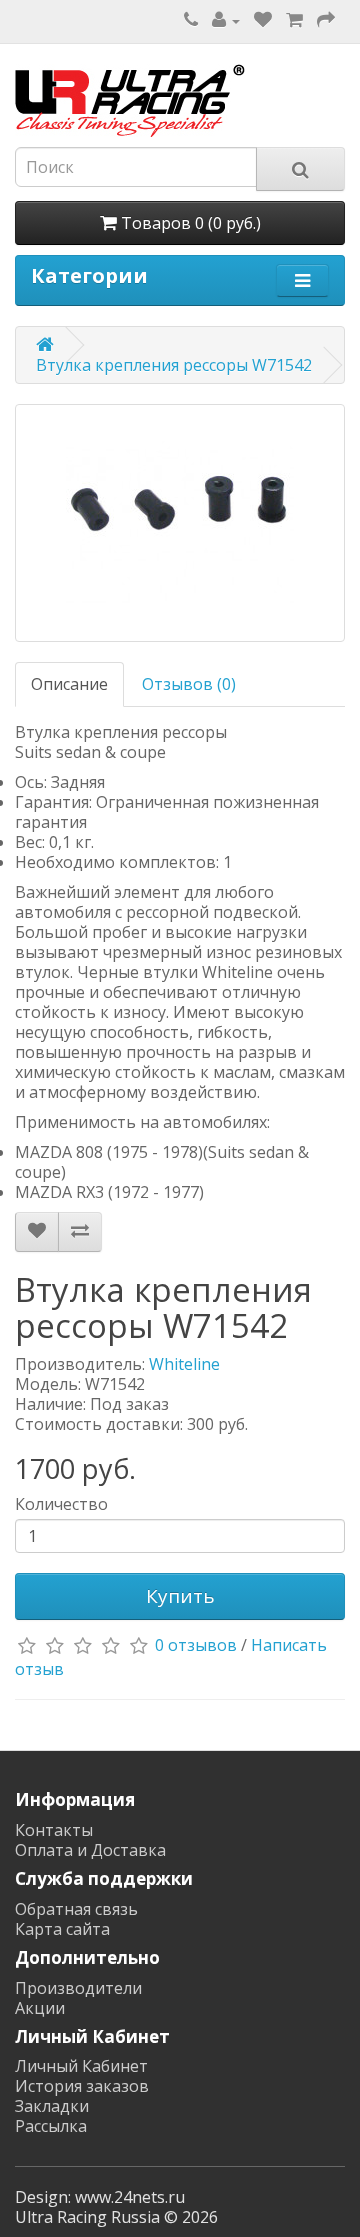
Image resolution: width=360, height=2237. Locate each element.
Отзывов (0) (189, 684)
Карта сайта (62, 1929)
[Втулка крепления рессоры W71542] (180, 523)
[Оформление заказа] (326, 20)
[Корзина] (294, 20)
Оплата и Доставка (90, 1850)
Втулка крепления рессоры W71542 (174, 365)
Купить (180, 1596)
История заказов (82, 2086)
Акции (40, 2008)
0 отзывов (196, 1646)
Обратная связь (76, 1909)
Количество (61, 1504)
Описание (69, 684)
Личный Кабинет (81, 2066)
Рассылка (51, 2126)
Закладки (52, 2106)
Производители (78, 1988)
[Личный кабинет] (226, 20)
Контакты (54, 1830)
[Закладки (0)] (263, 20)
